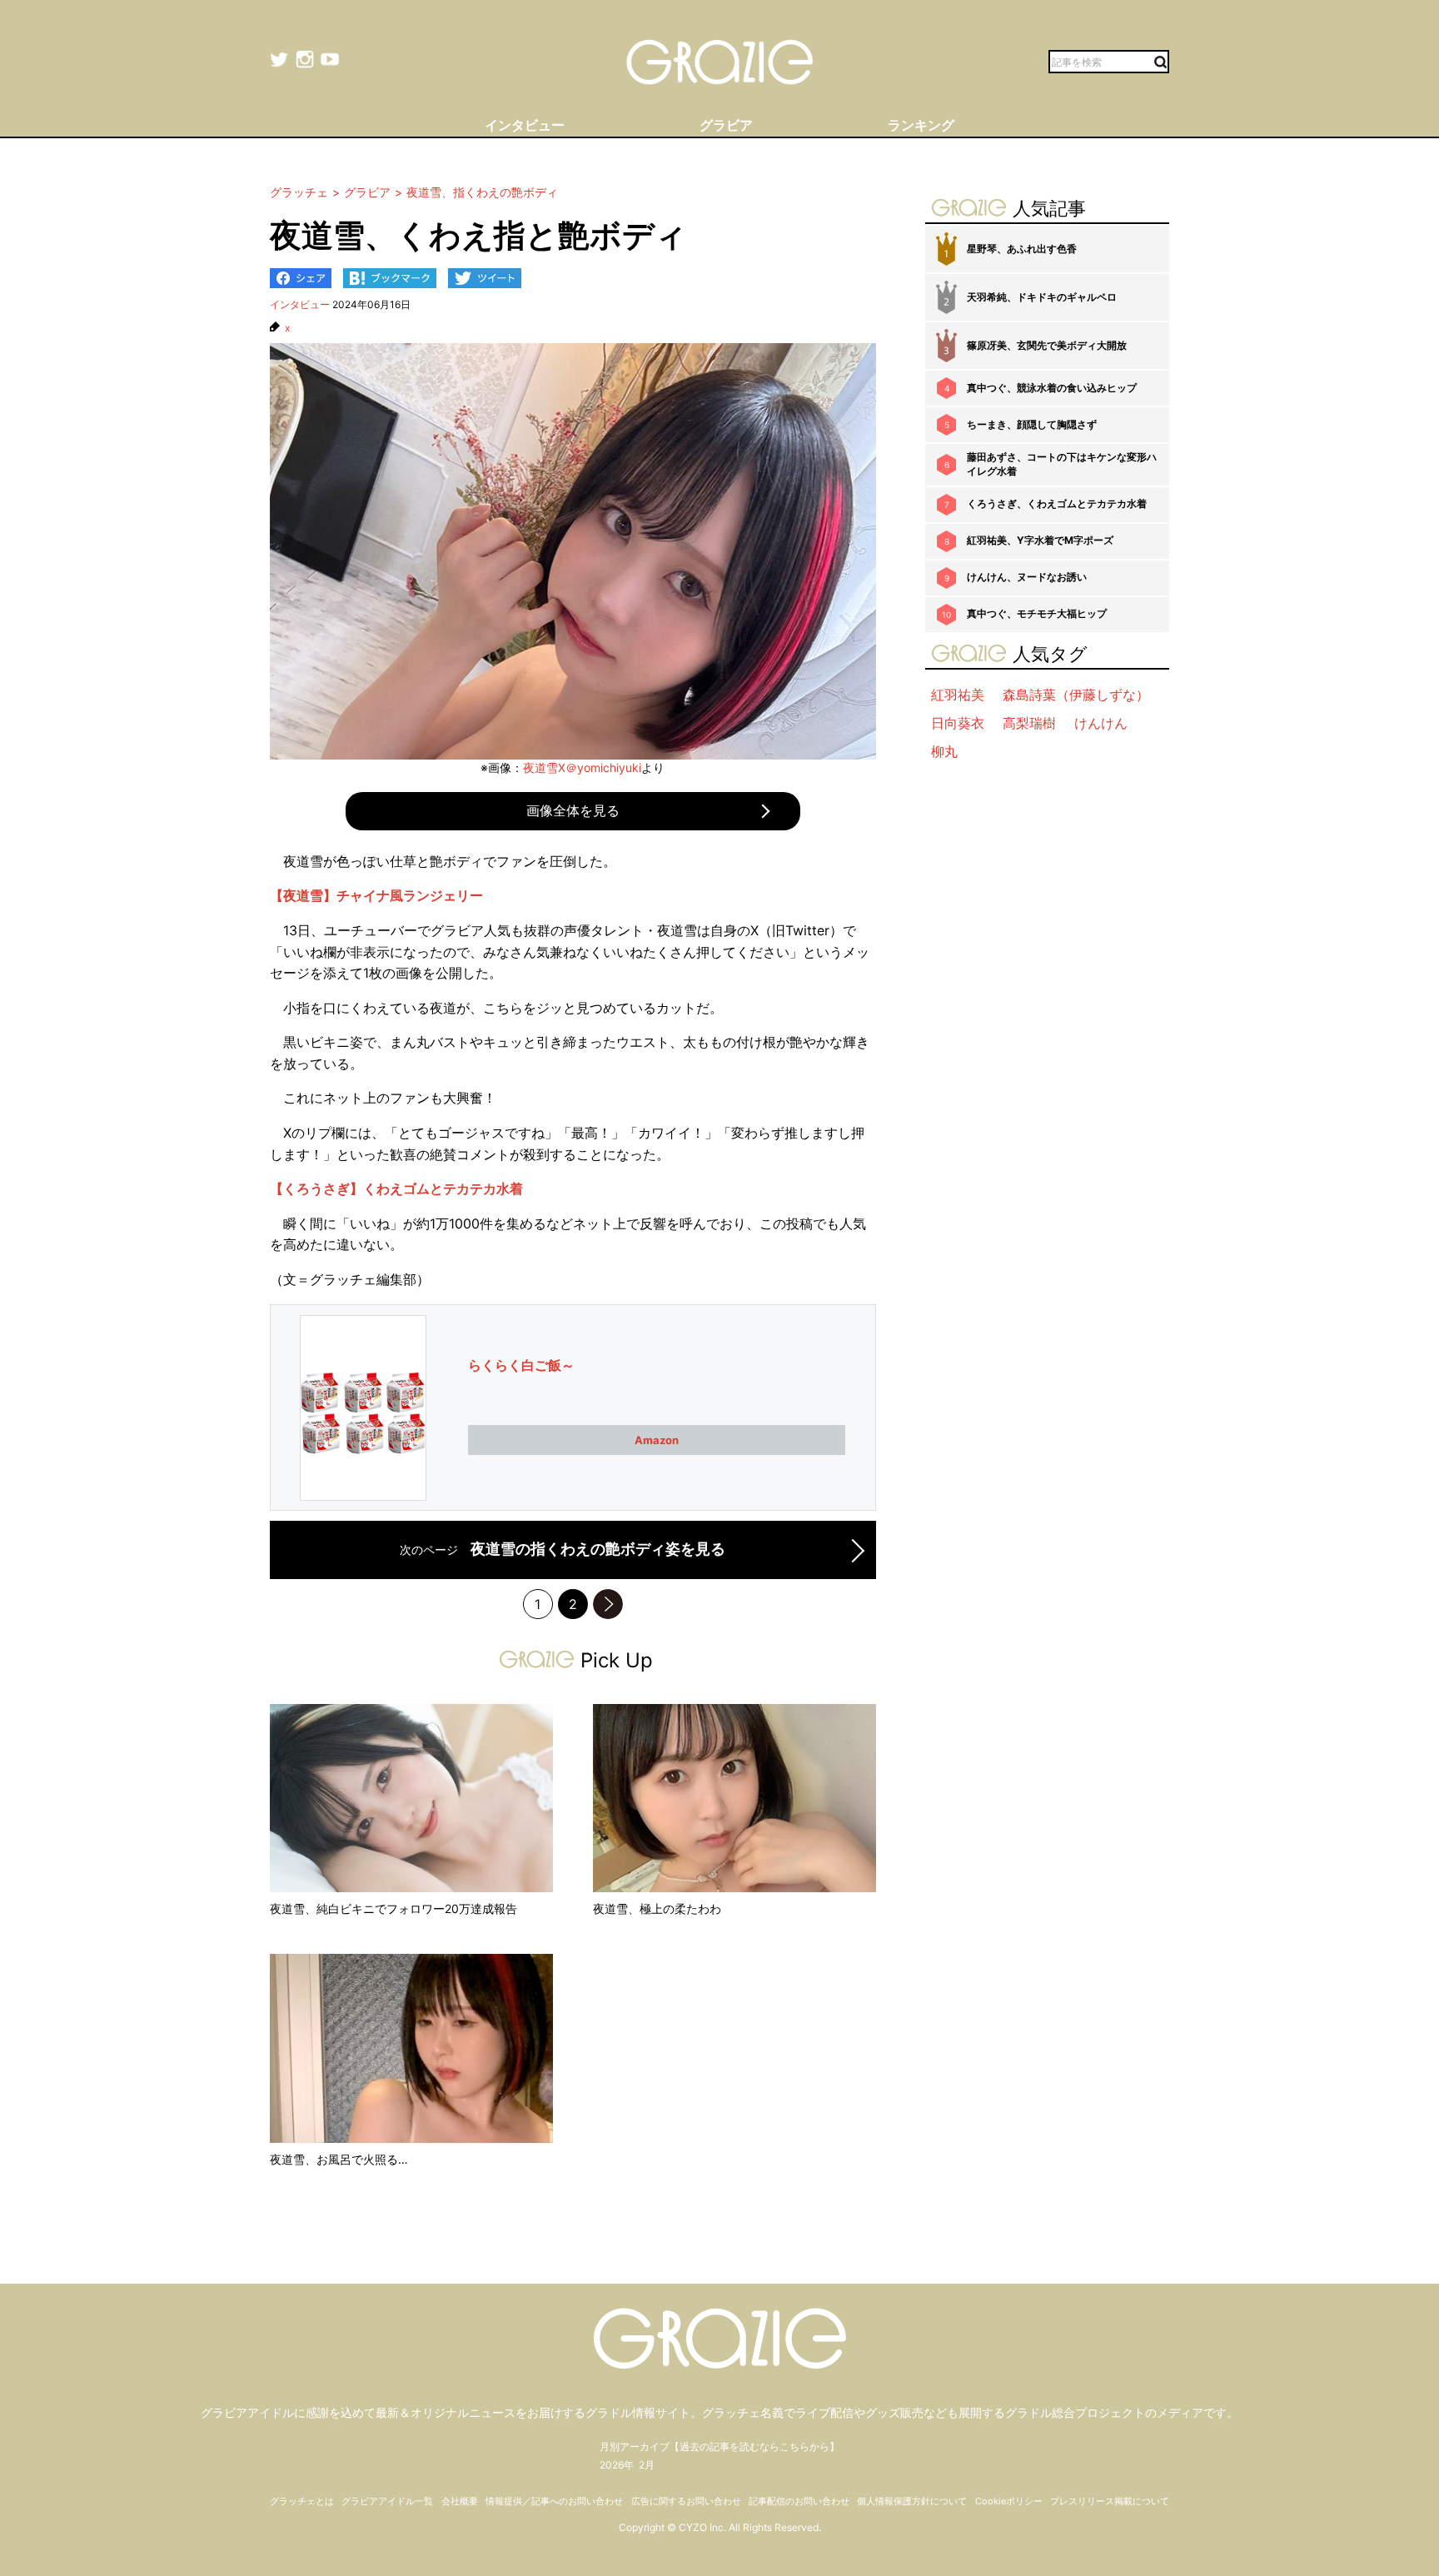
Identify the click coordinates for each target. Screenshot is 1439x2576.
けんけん (1101, 723)
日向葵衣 (958, 723)
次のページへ (608, 1604)
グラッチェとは (302, 2501)
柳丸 (944, 751)
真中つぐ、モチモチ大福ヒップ (1037, 613)
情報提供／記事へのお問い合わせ (554, 2501)
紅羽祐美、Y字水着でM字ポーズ (1040, 540)
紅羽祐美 (958, 695)
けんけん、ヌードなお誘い (1027, 577)
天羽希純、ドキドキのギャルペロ (1042, 297)
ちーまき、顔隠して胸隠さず (1032, 424)
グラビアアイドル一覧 (387, 2501)
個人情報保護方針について (912, 2501)
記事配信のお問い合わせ (799, 2501)
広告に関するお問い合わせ (686, 2501)
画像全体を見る (573, 810)
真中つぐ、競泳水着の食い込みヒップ (1052, 388)
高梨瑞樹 (1029, 723)
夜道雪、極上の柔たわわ (657, 1908)
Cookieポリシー (1009, 2501)
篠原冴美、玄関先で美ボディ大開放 (1047, 345)
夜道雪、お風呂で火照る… (339, 2159)
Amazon (657, 1440)
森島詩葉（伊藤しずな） (1076, 695)
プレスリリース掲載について (1110, 2501)
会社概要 (460, 2501)
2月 (647, 2465)
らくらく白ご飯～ (521, 1365)
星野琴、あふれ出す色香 (1022, 249)
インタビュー (300, 304)
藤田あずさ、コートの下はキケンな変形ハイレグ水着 (1062, 464)
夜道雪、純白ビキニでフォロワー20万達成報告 (393, 1908)
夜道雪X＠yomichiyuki (582, 767)
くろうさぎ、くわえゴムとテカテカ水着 (1057, 503)
